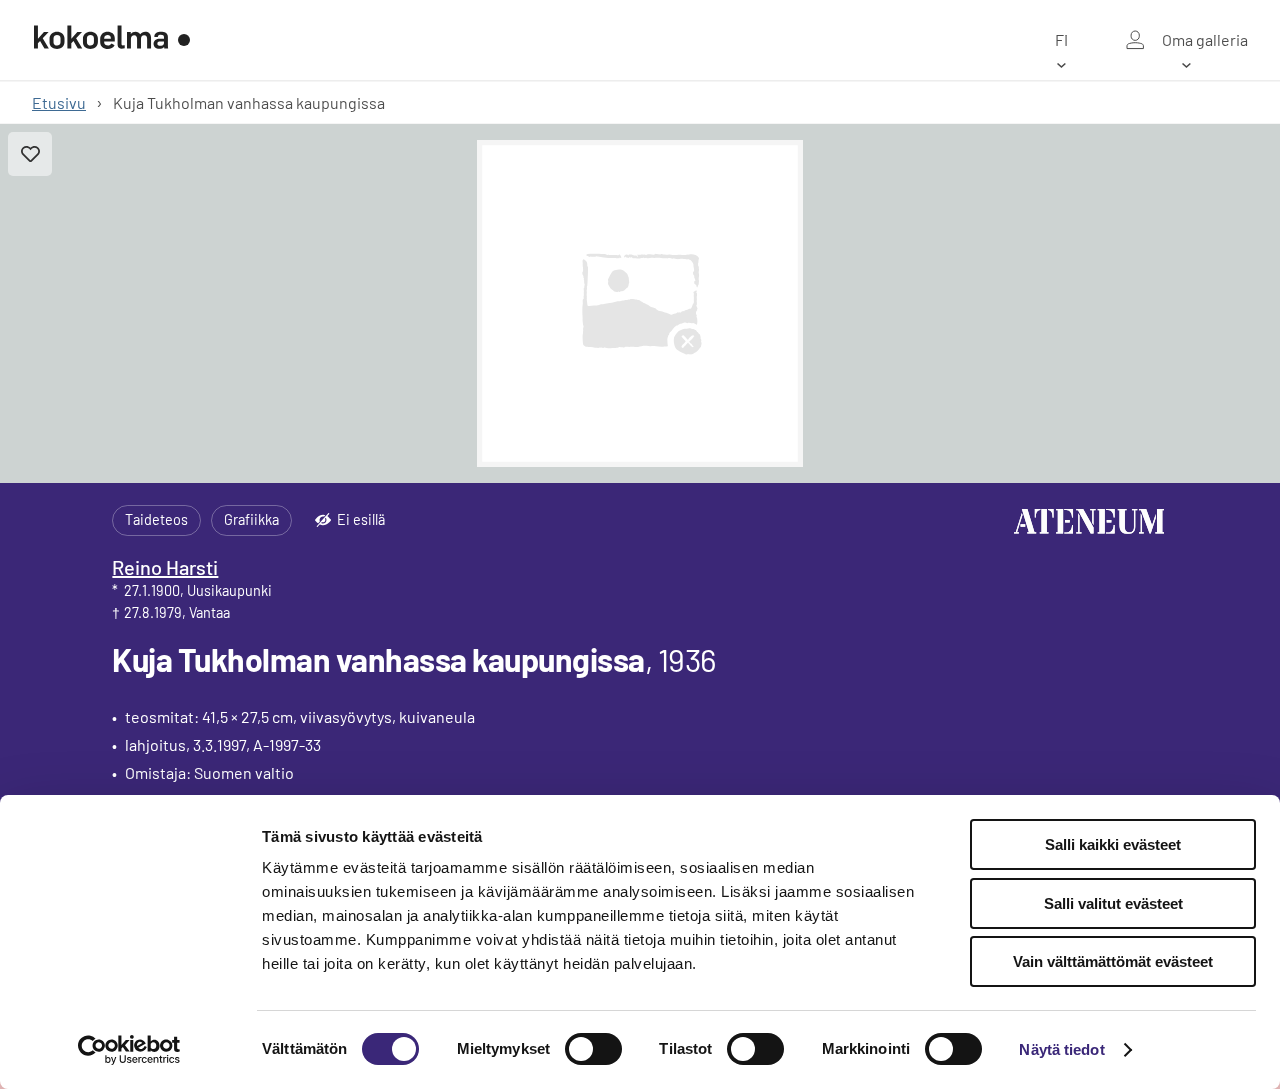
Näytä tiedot (1061, 1049)
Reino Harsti (165, 567)
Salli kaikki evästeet (1113, 844)
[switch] (593, 1049)
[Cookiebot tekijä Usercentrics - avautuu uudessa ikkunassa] (129, 1050)
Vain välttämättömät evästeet (1113, 961)
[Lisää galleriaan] (30, 154)
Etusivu (59, 102)
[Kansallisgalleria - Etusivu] (112, 40)
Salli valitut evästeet (1113, 903)
